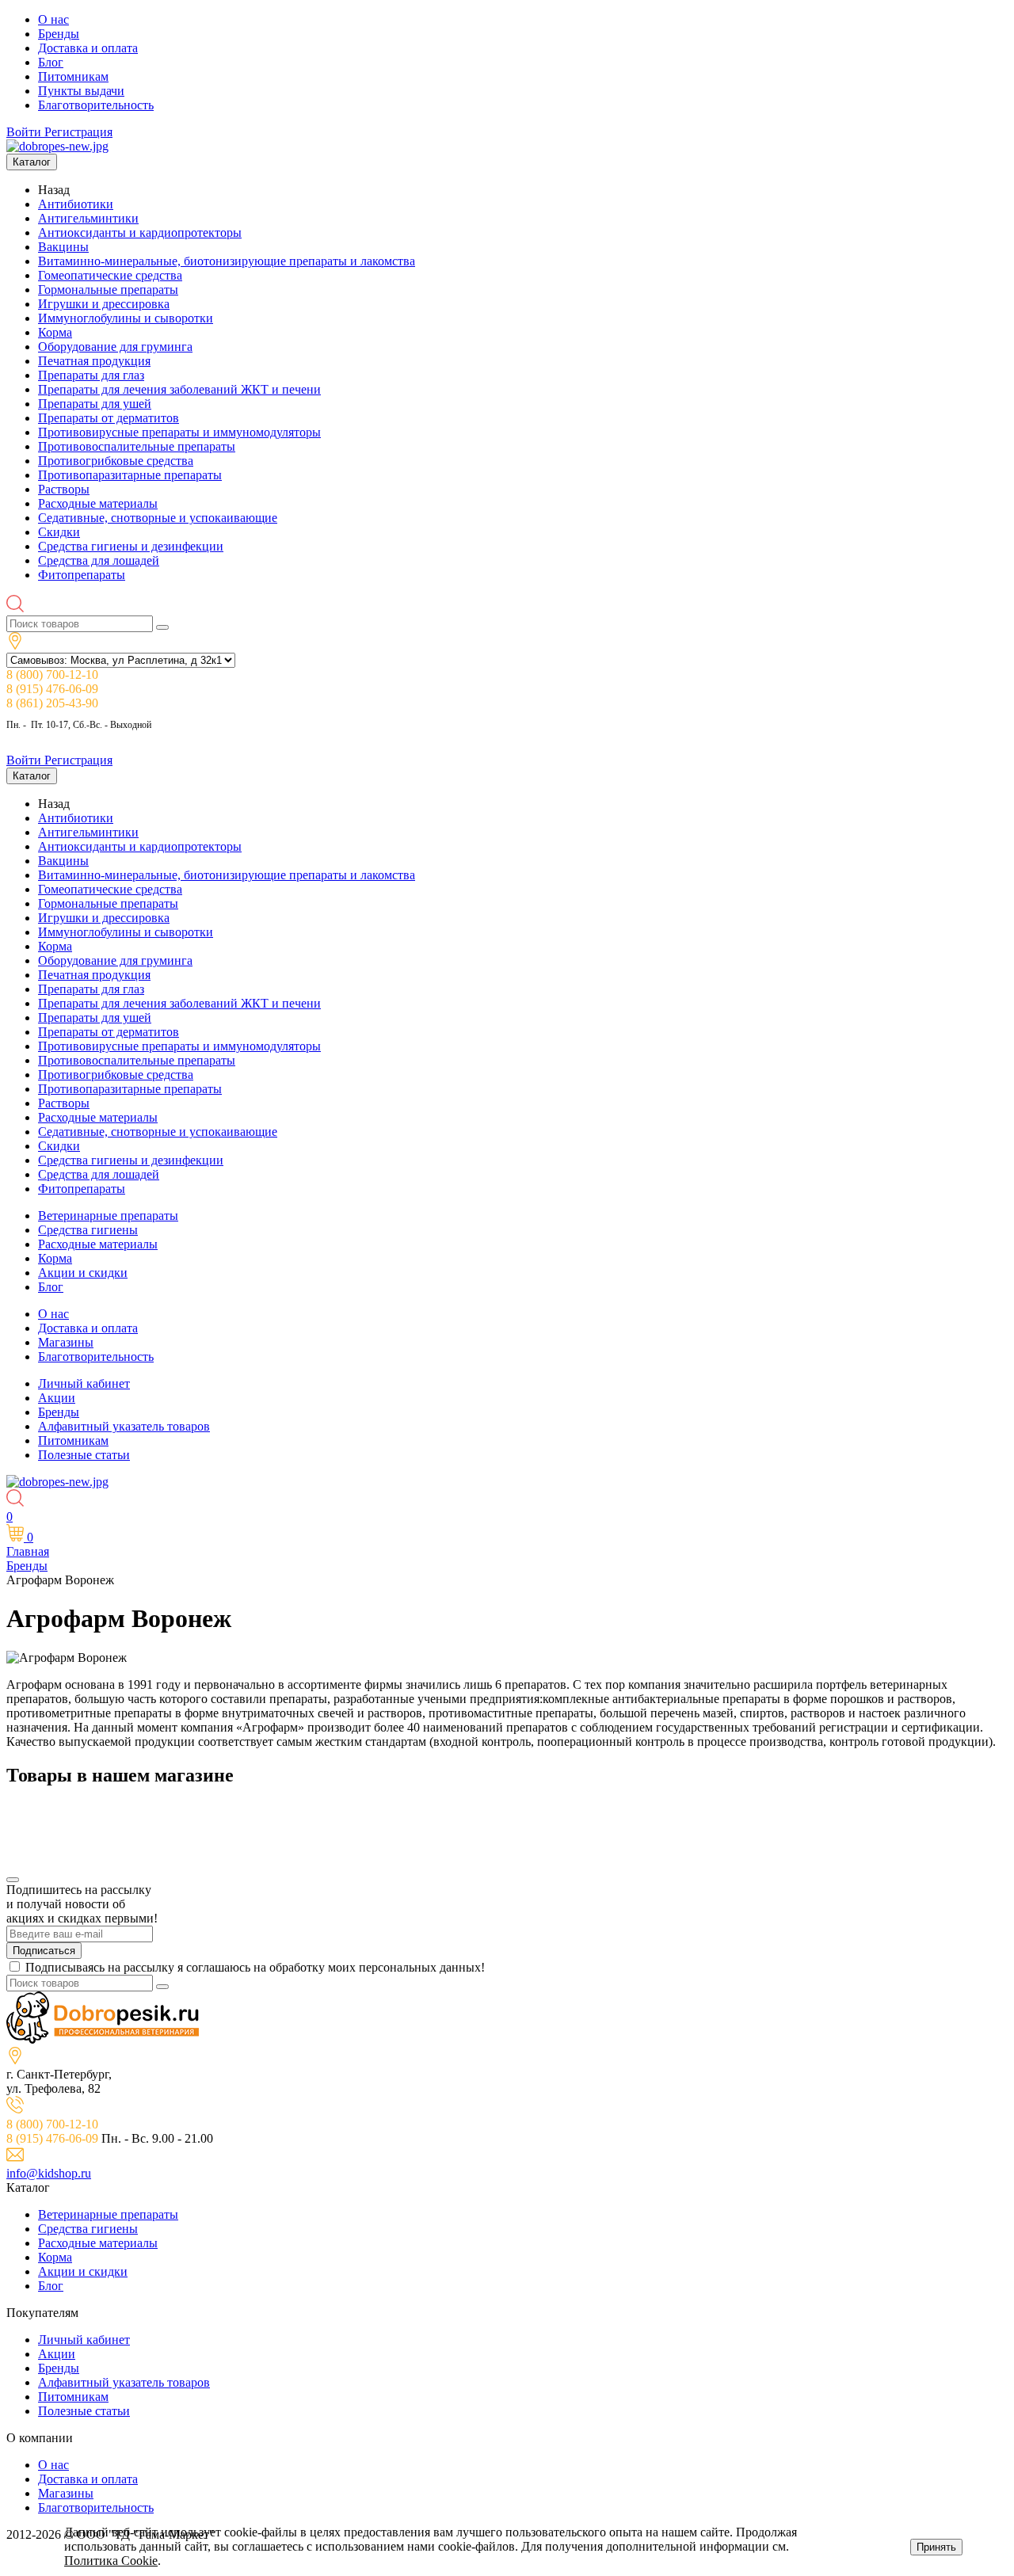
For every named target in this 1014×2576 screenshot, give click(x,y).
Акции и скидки (83, 1273)
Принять (936, 2547)
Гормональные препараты (108, 290)
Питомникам (73, 76)
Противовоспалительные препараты (137, 446)
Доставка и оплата (88, 48)
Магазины (66, 1342)
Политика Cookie (111, 2561)
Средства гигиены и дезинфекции (131, 546)
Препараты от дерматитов (109, 418)
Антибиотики (76, 204)
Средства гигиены (88, 1230)
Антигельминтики (88, 218)
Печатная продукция (94, 361)
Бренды (59, 34)
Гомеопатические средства (110, 275)
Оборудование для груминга (115, 347)
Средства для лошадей (99, 560)
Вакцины (63, 247)
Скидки (59, 532)
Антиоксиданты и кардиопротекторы (140, 232)
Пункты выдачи (81, 91)
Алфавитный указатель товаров (124, 1426)
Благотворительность (96, 105)
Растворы (64, 489)
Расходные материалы (98, 503)
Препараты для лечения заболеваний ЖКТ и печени (179, 389)
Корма (55, 332)
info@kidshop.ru (49, 2173)
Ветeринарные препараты (108, 1216)
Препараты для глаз (91, 375)
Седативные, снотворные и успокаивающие (158, 518)
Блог (51, 62)
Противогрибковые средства (116, 461)
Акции (57, 1398)
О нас (53, 19)
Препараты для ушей (95, 404)
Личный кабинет (84, 1383)
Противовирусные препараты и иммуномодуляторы (179, 432)
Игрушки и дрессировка (104, 304)
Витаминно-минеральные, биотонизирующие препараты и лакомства (227, 261)
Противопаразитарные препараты (130, 475)
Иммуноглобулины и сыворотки (126, 318)
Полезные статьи (84, 1455)
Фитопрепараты (82, 575)
